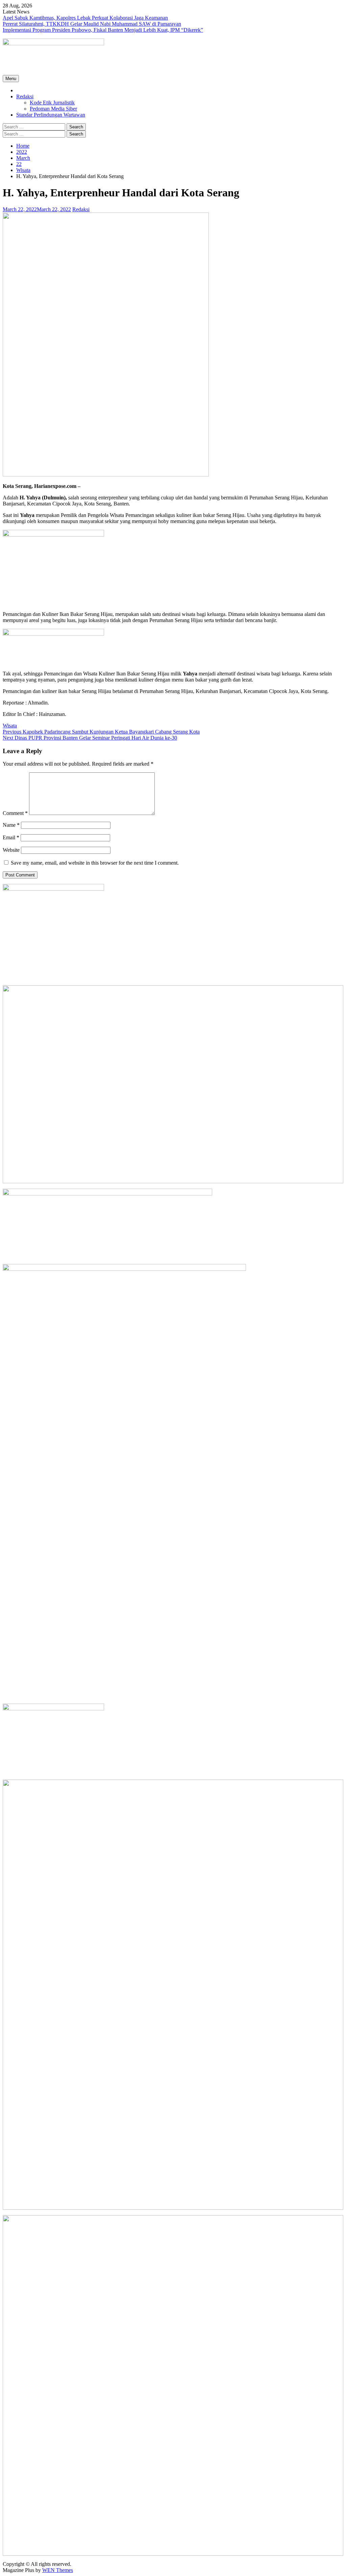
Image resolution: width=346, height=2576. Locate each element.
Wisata (10, 726)
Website (11, 850)
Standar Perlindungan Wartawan (51, 115)
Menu (11, 79)
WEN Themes (58, 2570)
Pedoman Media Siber (53, 109)
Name (11, 825)
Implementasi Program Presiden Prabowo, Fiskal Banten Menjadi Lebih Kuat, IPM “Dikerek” (103, 30)
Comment (15, 813)
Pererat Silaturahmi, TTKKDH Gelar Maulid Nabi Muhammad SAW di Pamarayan (92, 24)
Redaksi (25, 96)
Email (11, 837)
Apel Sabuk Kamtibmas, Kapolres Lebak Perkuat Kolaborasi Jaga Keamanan (85, 18)
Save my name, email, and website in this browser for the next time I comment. (95, 863)
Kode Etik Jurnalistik (52, 103)
